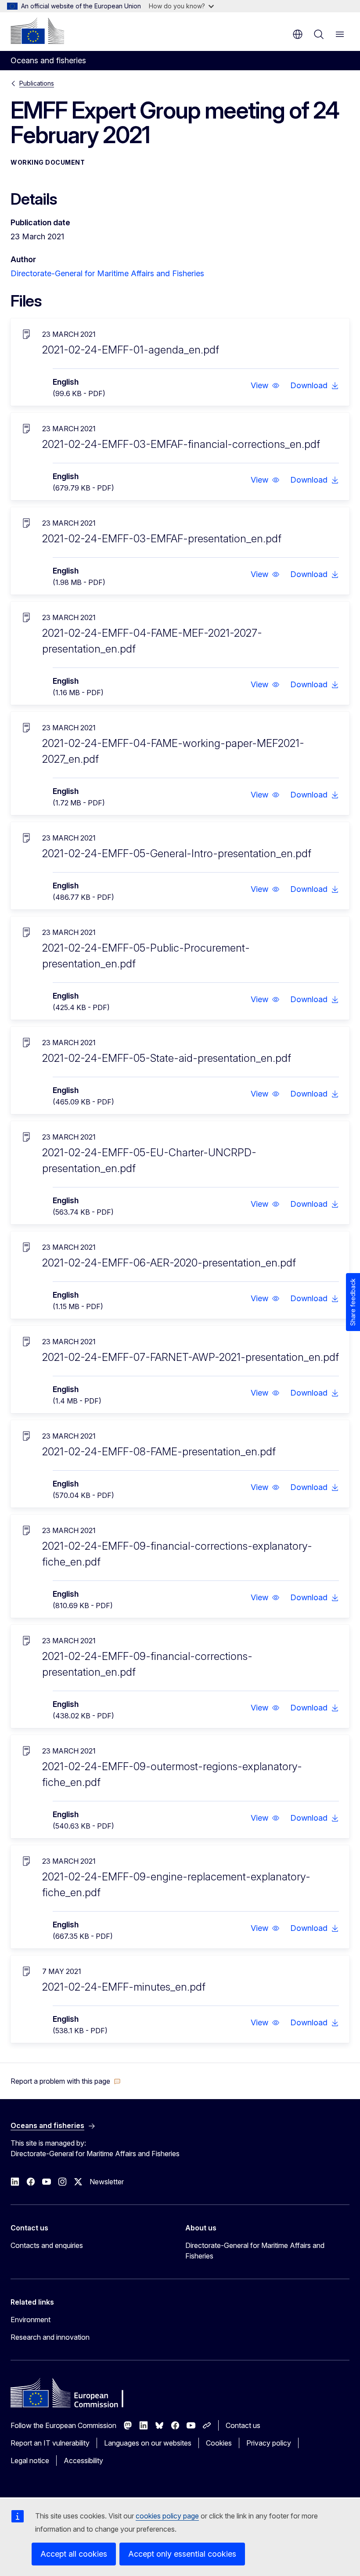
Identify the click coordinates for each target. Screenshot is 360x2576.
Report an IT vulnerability (50, 2443)
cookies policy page (167, 2516)
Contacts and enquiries (47, 2245)
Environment (31, 2320)
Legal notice (30, 2461)
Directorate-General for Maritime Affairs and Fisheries (107, 273)
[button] (265, 386)
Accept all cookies (74, 2554)
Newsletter (107, 2182)
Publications (37, 83)
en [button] (298, 34)
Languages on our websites (148, 2443)
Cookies (219, 2443)
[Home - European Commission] (37, 31)
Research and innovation (50, 2337)
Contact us (243, 2425)
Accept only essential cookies (182, 2554)
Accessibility (83, 2461)
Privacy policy (269, 2443)
